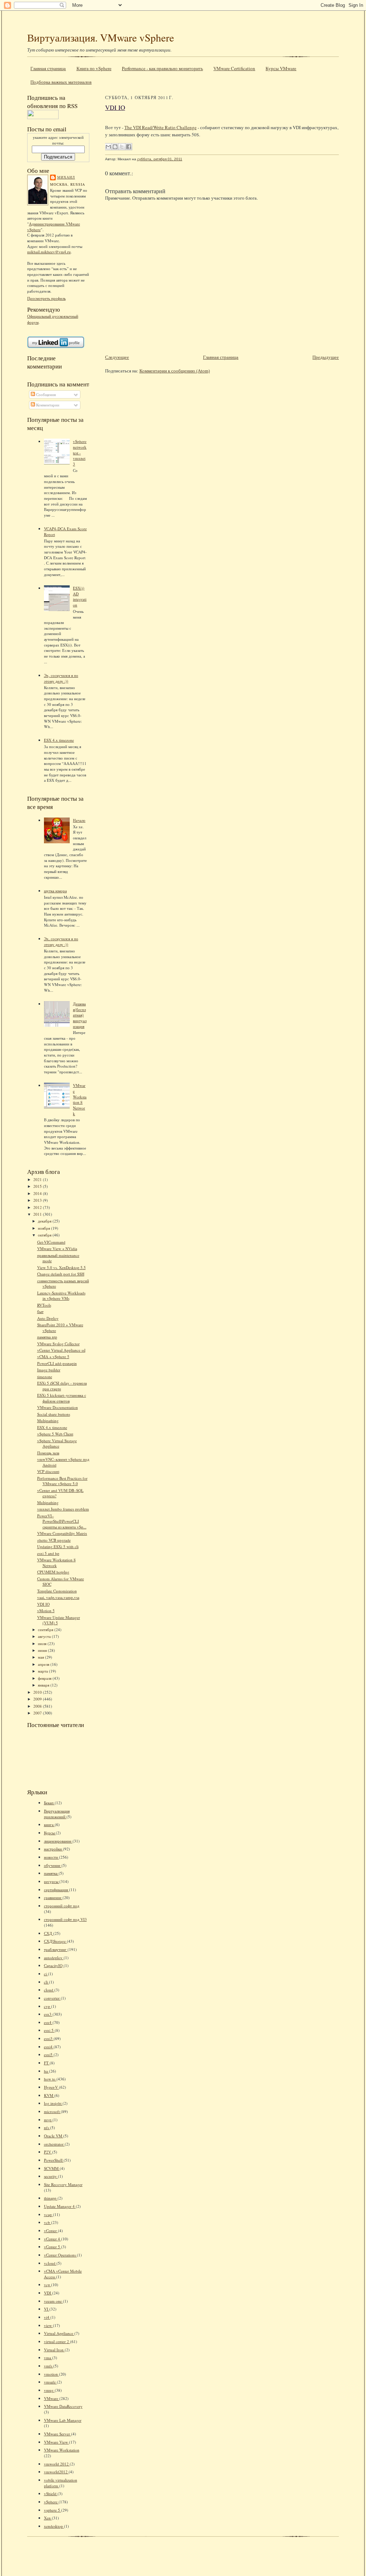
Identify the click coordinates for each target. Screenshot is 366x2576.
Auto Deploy (48, 1318)
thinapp (51, 2198)
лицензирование (58, 1841)
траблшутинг (56, 1949)
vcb (48, 2222)
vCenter (51, 2231)
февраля (45, 1678)
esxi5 (49, 2055)
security (51, 2176)
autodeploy (54, 1958)
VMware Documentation (58, 1407)
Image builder (49, 1370)
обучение (53, 1865)
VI (47, 2309)
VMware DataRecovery (63, 2406)
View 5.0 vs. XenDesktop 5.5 (61, 1267)
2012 (38, 1207)
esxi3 (49, 2038)
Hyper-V (51, 2087)
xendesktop (54, 2526)
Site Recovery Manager (63, 2184)
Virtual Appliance (59, 2333)
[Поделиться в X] (122, 147)
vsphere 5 (53, 2510)
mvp (48, 2120)
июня (43, 1650)
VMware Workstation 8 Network (80, 1099)
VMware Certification (234, 68)
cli (46, 1982)
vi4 (47, 2317)
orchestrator (54, 2144)
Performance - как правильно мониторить (162, 68)
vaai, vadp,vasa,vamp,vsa (58, 1597)
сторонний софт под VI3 (65, 1919)
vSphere (51, 2502)
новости (51, 1857)
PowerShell (54, 2160)
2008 (38, 1706)
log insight (53, 2103)
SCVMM (52, 2168)
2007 (38, 1713)
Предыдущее (326, 357)
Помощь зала (48, 1453)
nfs (47, 2128)
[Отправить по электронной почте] (108, 147)
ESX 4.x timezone (59, 740)
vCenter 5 (53, 2247)
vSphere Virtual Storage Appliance (57, 1443)
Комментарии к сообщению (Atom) (175, 371)
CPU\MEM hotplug (53, 1572)
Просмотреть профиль (46, 298)
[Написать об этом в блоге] (115, 147)
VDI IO (43, 1604)
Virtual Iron (54, 2350)
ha (46, 2071)
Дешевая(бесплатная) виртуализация (80, 1015)
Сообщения (45, 394)
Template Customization (57, 1591)
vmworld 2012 (57, 2464)
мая (41, 1657)
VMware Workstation (62, 2450)
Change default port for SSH (61, 1274)
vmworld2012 (56, 2472)
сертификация (56, 1890)
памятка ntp (47, 1337)
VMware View (56, 2442)
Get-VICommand (51, 1242)
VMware (52, 2398)
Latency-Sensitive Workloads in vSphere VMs (61, 1296)
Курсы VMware (281, 68)
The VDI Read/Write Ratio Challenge (160, 127)
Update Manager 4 (60, 2206)
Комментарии (47, 405)
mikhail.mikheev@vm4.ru (49, 252)
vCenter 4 (53, 2239)
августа (45, 1636)
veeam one (53, 2301)
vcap (48, 2214)
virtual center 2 (57, 2341)
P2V (48, 2152)
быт (40, 1311)
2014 (38, 1193)
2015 (38, 1186)
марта (43, 1671)
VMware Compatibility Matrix (62, 1533)
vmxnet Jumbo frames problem (63, 1509)
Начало (79, 820)
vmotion (51, 2374)
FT (47, 2063)
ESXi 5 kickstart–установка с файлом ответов (62, 1398)
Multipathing (48, 1421)
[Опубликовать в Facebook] (129, 147)
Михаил (66, 177)
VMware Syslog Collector (58, 1344)
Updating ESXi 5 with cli (58, 1546)
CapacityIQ (54, 1965)
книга (49, 1824)
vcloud (50, 2263)
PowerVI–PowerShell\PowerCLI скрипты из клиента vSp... (62, 1521)
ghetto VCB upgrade (54, 1540)
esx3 (48, 2014)
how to (50, 2079)
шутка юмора (55, 891)
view (48, 2325)
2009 (38, 1699)
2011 (38, 1214)
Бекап (49, 1803)
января (44, 1685)
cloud (49, 1990)
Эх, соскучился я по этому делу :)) (61, 678)
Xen (48, 2518)
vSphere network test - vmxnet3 (80, 453)
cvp (48, 2006)
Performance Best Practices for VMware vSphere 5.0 (62, 1481)
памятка (51, 1873)
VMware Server (58, 2434)
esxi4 (49, 2047)
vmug (49, 2390)
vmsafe (50, 2382)
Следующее (117, 357)
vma (48, 2358)
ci (46, 1974)
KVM (49, 2095)
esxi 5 (49, 2030)
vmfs (49, 2366)
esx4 (48, 2022)
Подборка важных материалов (61, 82)
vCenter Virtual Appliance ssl (61, 1350)
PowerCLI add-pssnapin (57, 1363)
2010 (38, 1692)
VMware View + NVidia (57, 1248)
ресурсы (52, 1881)
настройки (53, 1849)
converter (52, 1998)
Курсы (50, 1833)
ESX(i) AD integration (80, 596)
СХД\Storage (55, 1941)
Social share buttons (54, 1414)
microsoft (52, 2111)
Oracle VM (54, 2136)
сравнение (53, 1897)
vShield (51, 2494)
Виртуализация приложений (57, 1814)
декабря (45, 1221)
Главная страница (48, 68)
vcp (48, 2285)
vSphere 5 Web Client (55, 1434)
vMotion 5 (46, 1611)
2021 (38, 1179)
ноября (44, 1228)
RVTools (44, 1305)
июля (43, 1643)
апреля (44, 1664)
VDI (48, 2293)
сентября (46, 1629)
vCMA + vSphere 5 (53, 1357)
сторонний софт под (62, 1906)
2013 (38, 1200)
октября (45, 1235)
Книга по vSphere (94, 68)
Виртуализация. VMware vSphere (101, 37)
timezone (45, 1377)
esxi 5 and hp (48, 1553)
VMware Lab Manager (63, 2420)
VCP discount (48, 1471)
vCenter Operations (60, 2255)
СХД (49, 1933)
